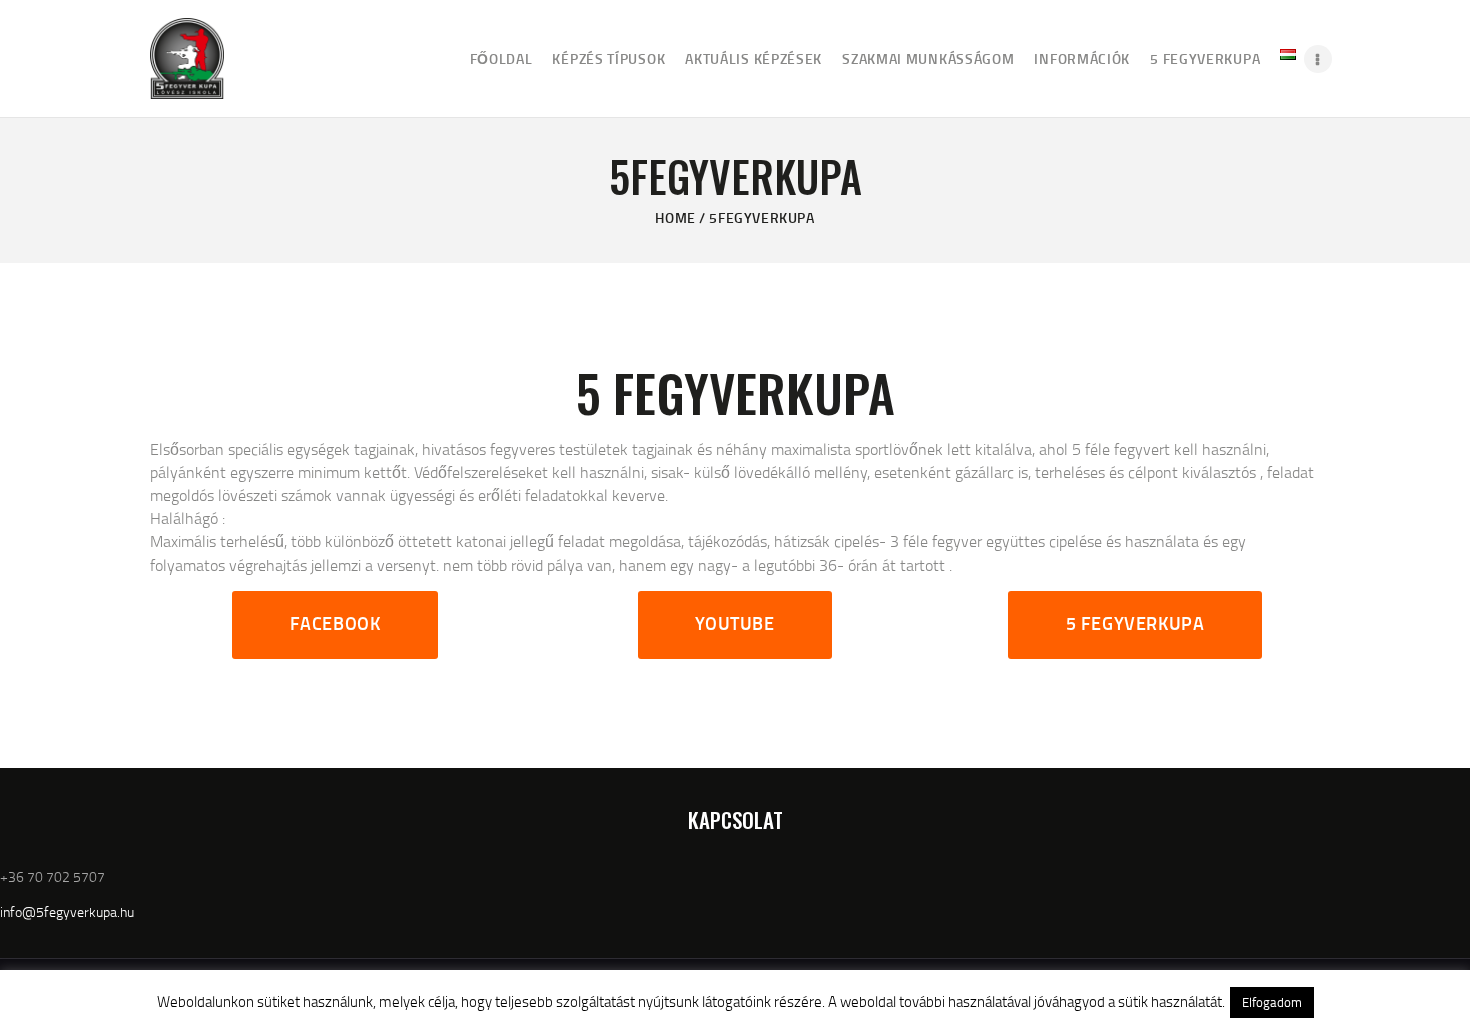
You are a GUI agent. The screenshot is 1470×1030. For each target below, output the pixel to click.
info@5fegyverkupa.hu (67, 911)
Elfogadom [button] (1272, 1002)
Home (675, 217)
